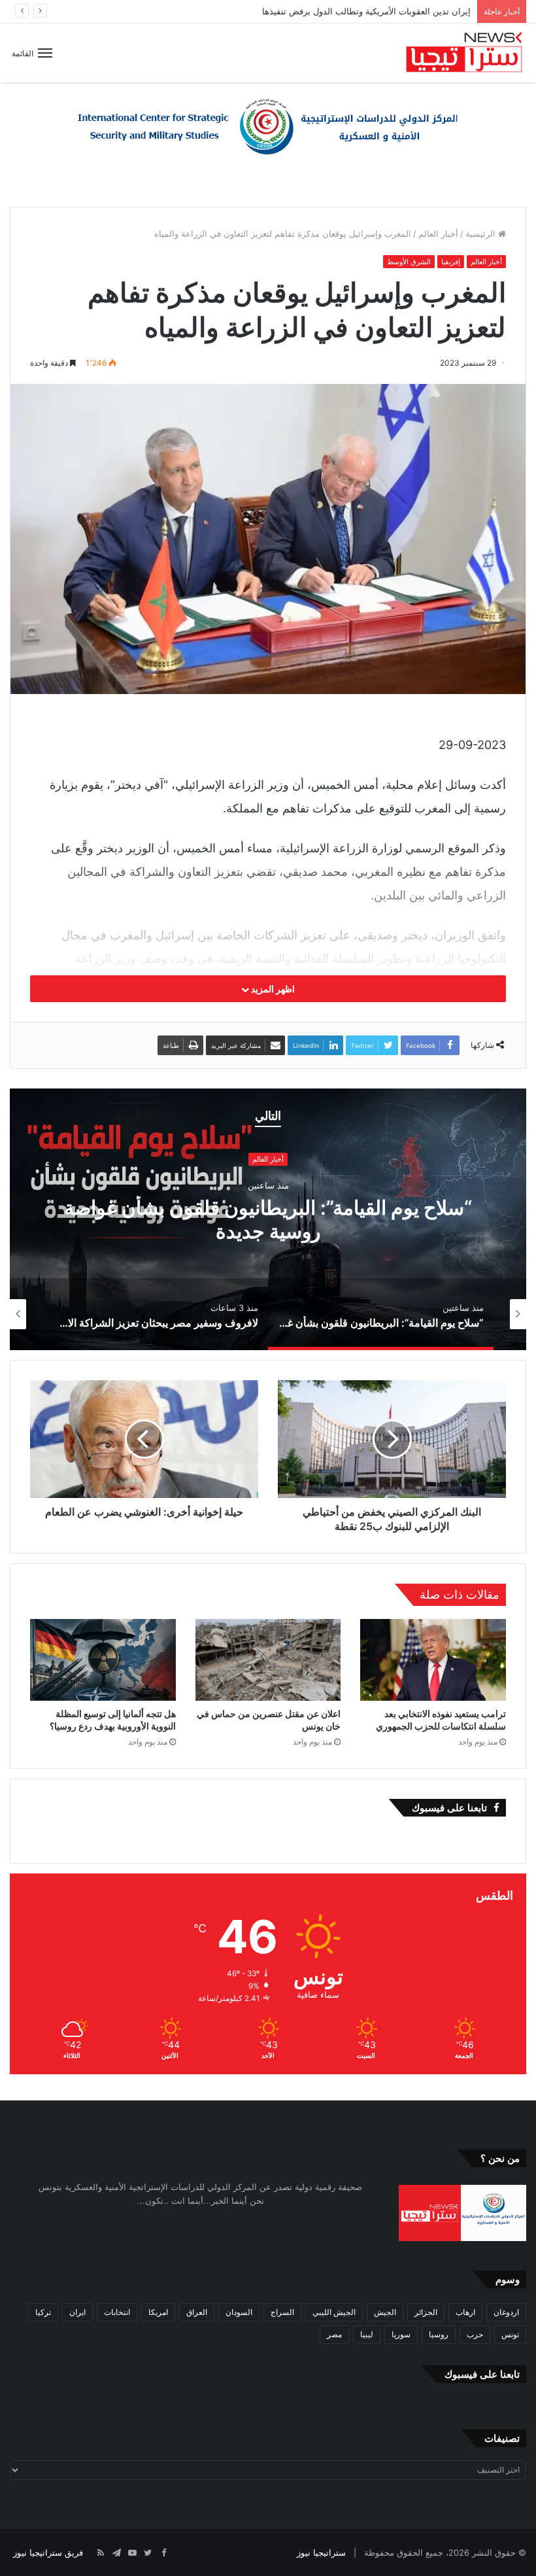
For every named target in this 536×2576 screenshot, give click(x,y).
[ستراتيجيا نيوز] (464, 53)
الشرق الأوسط (409, 262)
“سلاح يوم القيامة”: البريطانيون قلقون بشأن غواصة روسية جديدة (354, 11)
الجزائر (426, 2312)
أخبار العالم (438, 234)
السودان (239, 2312)
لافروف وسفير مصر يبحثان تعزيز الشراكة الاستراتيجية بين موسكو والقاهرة (268, 1219)
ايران (77, 2312)
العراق (197, 2312)
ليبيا (367, 2334)
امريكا (158, 2312)
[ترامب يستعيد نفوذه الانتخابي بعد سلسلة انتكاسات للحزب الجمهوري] (433, 1660)
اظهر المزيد (272, 989)
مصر (334, 2334)
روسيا (439, 2334)
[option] (268, 1219)
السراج (282, 2312)
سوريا (401, 2334)
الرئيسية (482, 234)
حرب (475, 2334)
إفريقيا (451, 262)
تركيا (43, 2312)
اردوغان (506, 2312)
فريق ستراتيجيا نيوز (48, 2552)
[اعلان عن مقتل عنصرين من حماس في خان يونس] (268, 1660)
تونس (510, 2334)
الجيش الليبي (334, 2312)
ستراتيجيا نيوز (321, 2552)
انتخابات (117, 2312)
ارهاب (465, 2312)
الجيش (385, 2312)
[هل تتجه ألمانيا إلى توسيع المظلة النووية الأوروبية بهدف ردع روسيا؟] (103, 1660)
